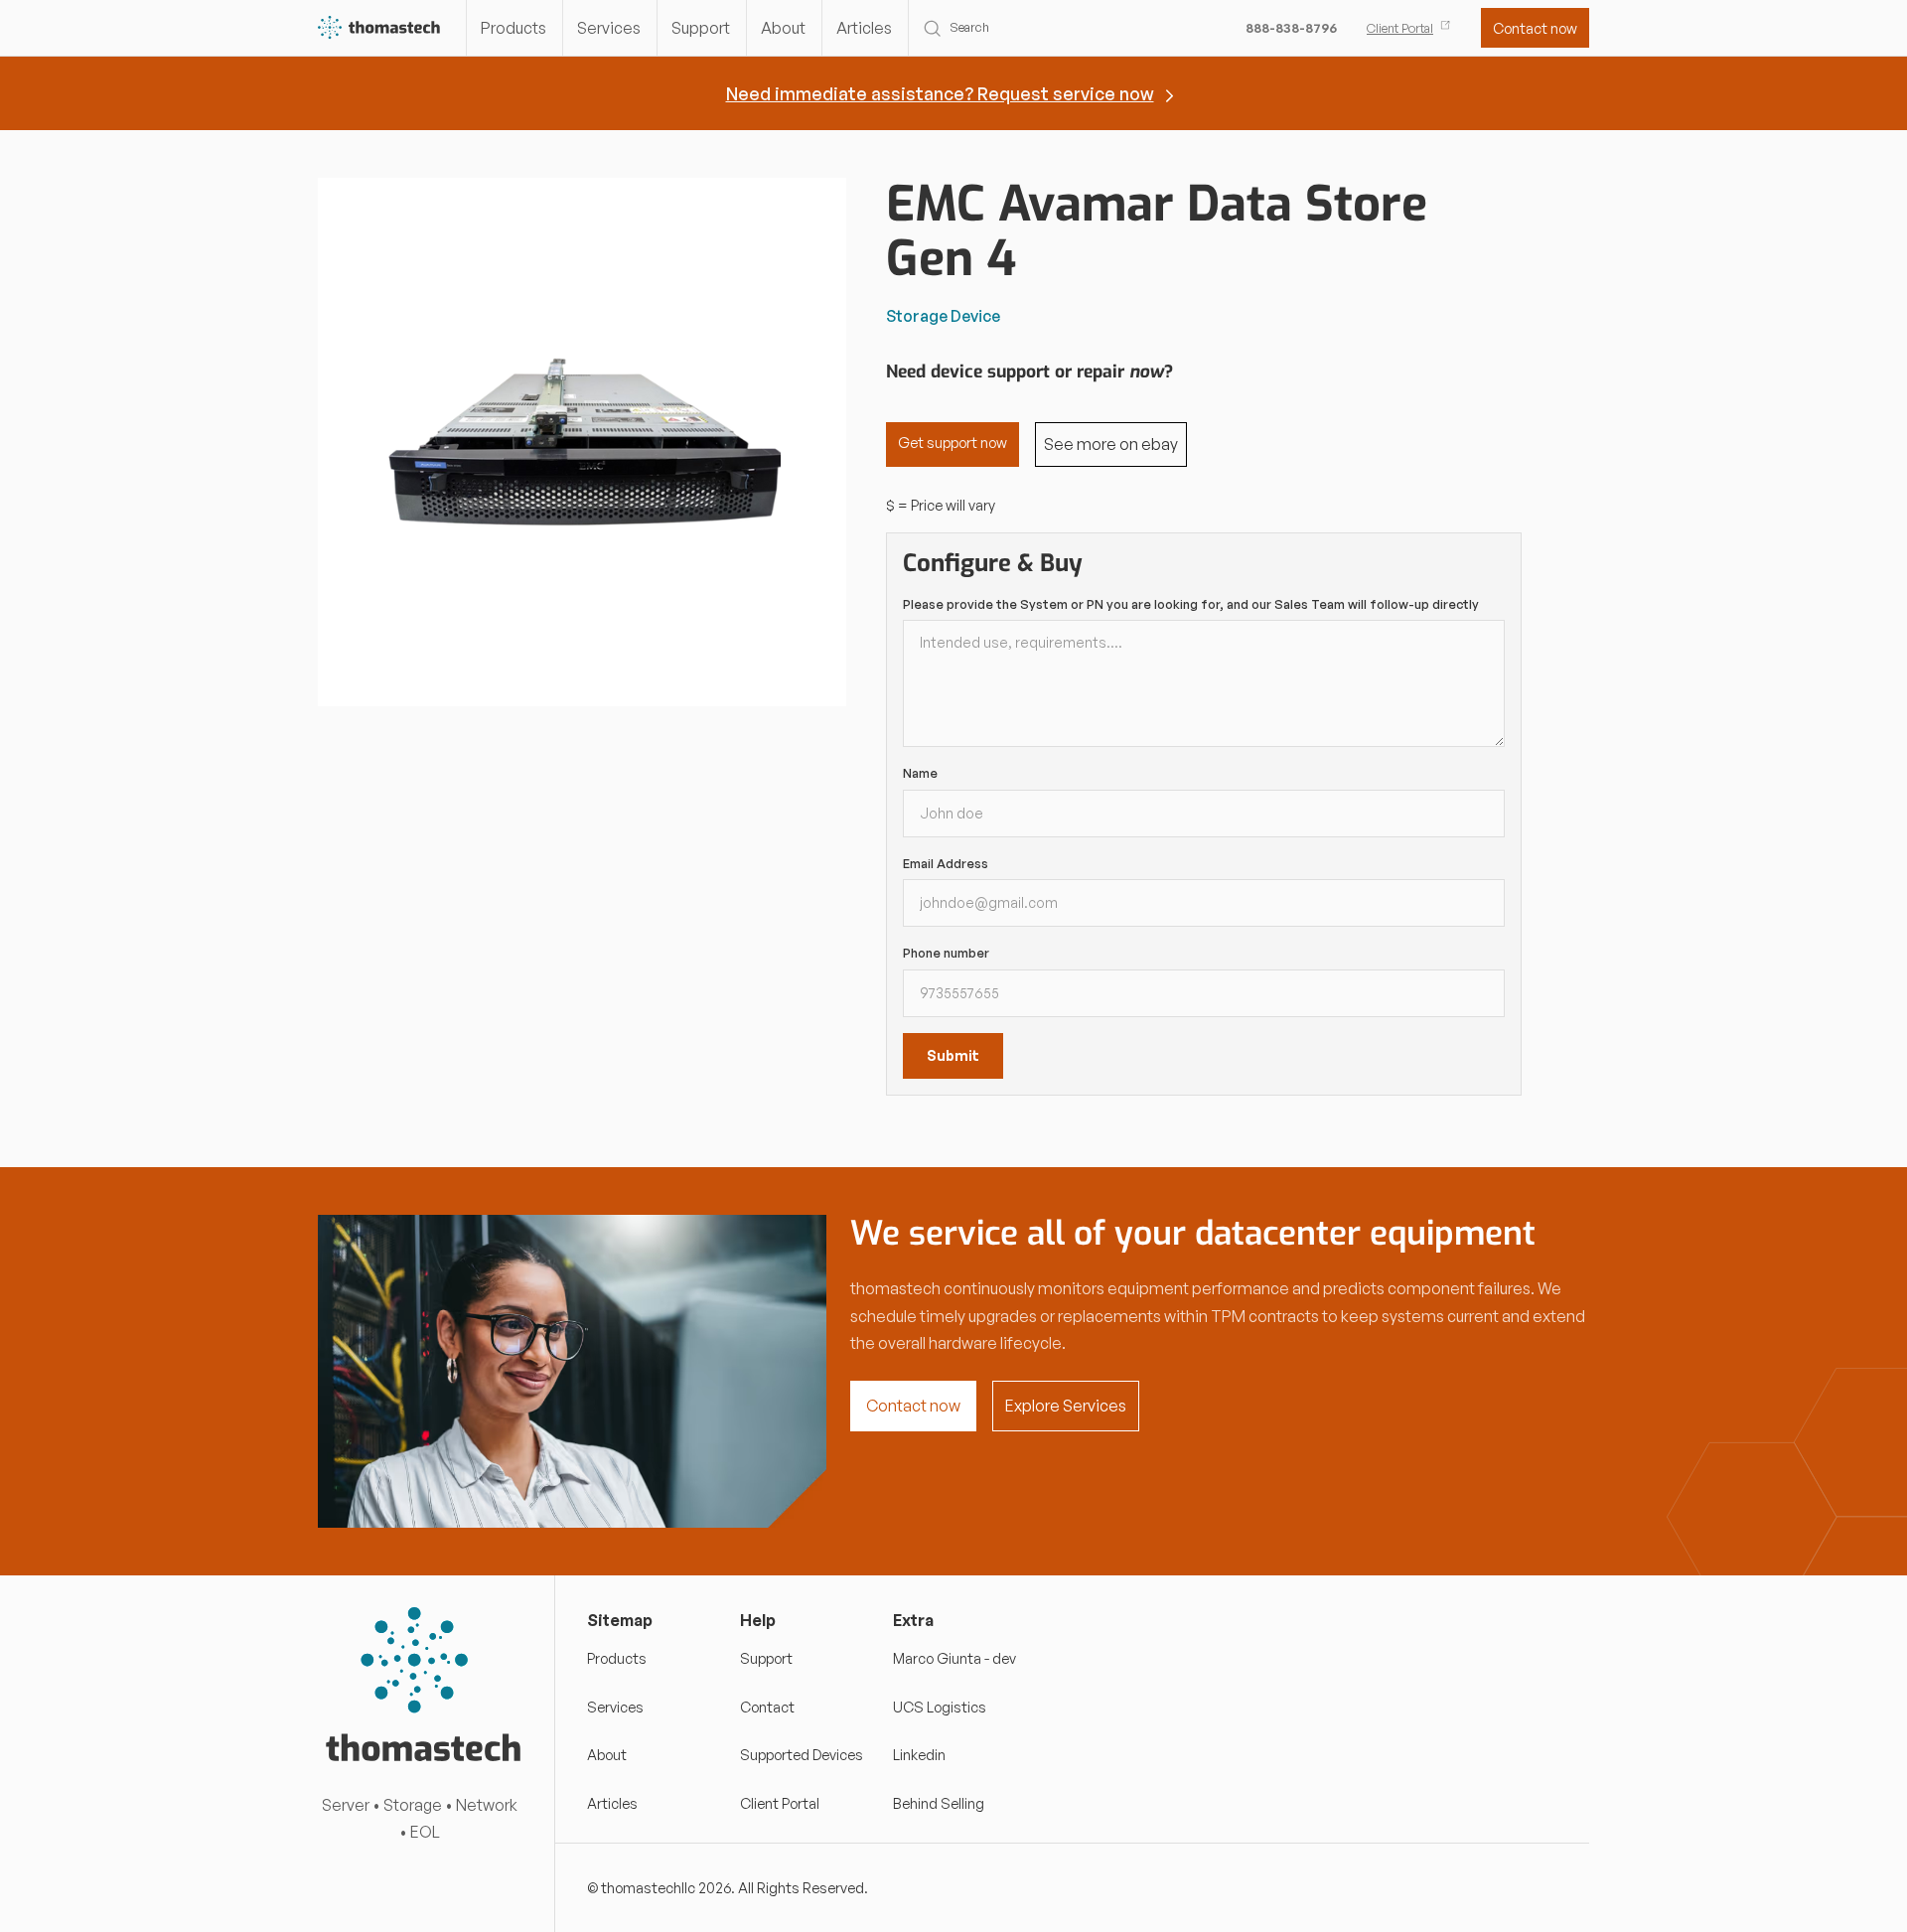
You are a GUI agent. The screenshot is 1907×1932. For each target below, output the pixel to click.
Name (920, 773)
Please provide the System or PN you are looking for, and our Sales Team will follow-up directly (1191, 604)
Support (701, 28)
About (783, 28)
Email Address (946, 863)
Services (609, 28)
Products (513, 28)
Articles (864, 28)
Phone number (946, 953)
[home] (380, 28)
